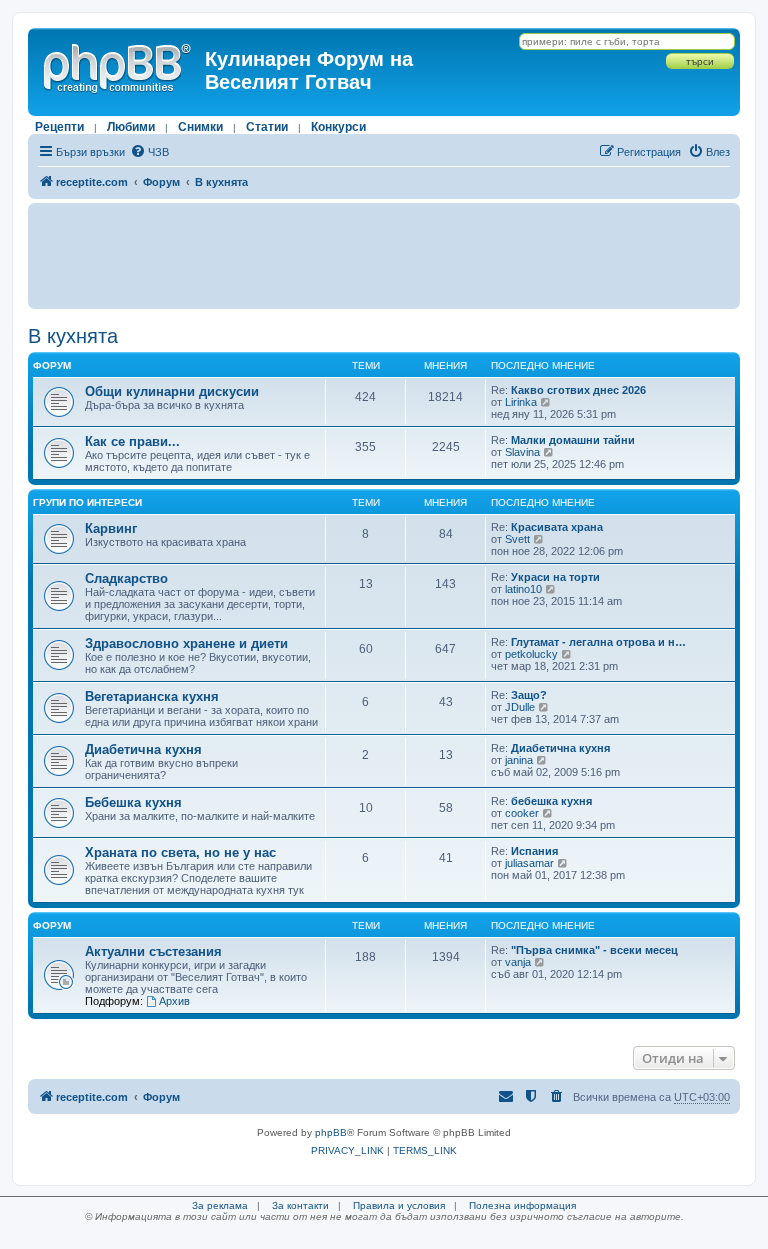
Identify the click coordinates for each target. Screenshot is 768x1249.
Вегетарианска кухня (152, 696)
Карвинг (111, 528)
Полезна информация (522, 1205)
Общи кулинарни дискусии (172, 391)
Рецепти (59, 127)
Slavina (522, 452)
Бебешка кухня (133, 802)
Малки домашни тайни (573, 440)
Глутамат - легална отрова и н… (598, 642)
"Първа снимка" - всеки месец (594, 950)
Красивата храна (557, 527)
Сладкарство (126, 578)
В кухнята (73, 336)
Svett (517, 539)
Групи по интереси (87, 502)
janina (519, 760)
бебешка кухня (551, 801)
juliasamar (529, 863)
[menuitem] (149, 152)
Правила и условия (399, 1205)
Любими (131, 127)
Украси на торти (555, 577)
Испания (534, 851)
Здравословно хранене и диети (186, 643)
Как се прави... (132, 441)
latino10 (523, 589)
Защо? (529, 695)
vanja (518, 962)
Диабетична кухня (143, 749)
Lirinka (521, 402)
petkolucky (531, 654)
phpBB (331, 1132)
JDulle (520, 707)
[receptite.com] (119, 65)
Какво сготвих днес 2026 (578, 390)
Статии (267, 127)
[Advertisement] (384, 256)
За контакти (300, 1205)
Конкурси (338, 127)
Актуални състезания (153, 951)
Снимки (200, 127)
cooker (522, 813)
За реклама (220, 1205)
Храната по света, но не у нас (180, 852)
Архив (174, 1001)
